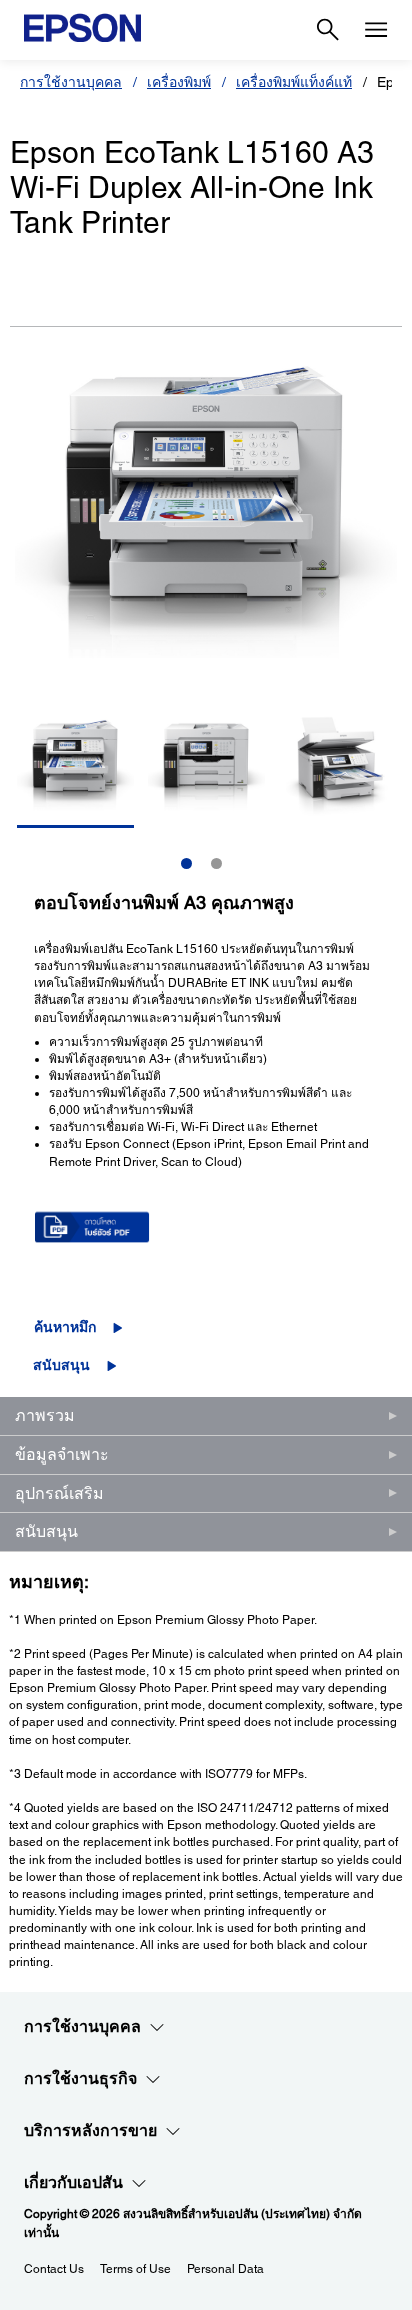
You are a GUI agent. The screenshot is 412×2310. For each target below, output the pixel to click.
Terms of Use (135, 2269)
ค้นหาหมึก (65, 1327)
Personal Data (225, 2269)
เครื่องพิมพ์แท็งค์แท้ (294, 82)
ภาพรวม (45, 1415)
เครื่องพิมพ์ (179, 82)
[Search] (328, 30)
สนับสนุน (61, 1365)
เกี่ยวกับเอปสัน (73, 2182)
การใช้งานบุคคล (71, 82)
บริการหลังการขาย (90, 2130)
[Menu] (376, 30)
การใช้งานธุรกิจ (80, 2078)
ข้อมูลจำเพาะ (62, 1454)
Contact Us (54, 2269)
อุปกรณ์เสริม (59, 1493)
